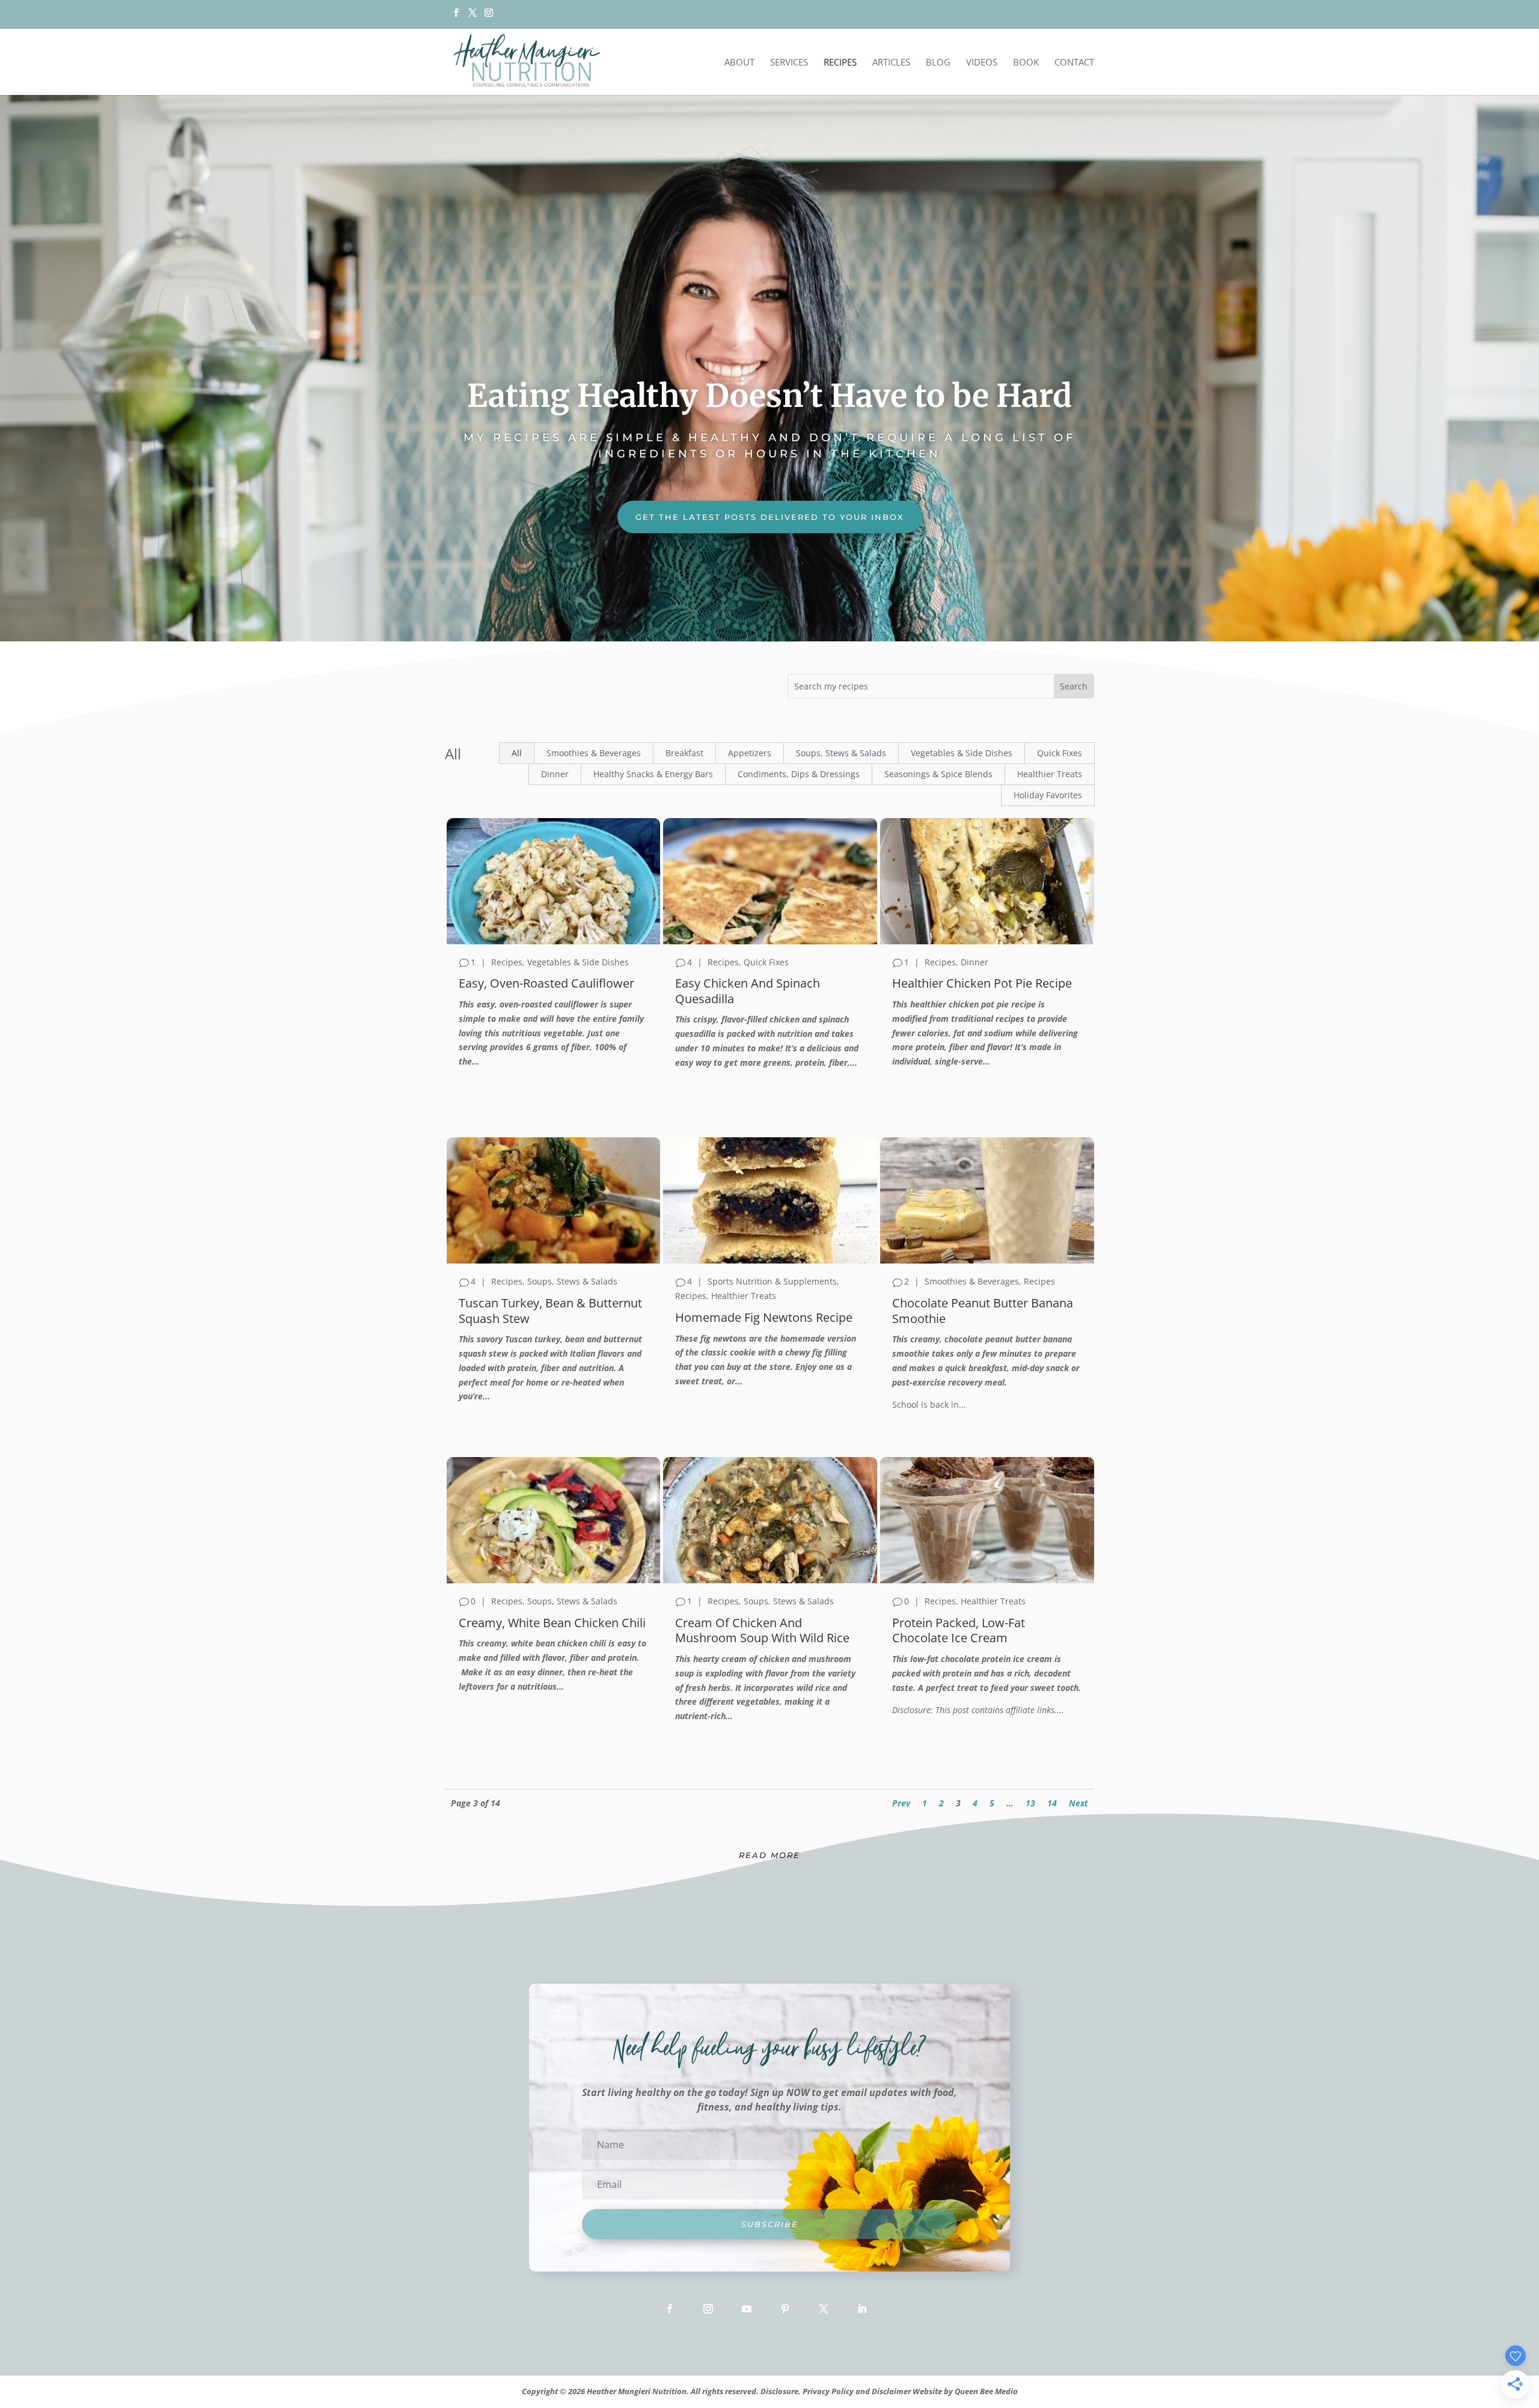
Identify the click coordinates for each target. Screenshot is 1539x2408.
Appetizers (750, 753)
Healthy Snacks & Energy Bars (653, 774)
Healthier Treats (1050, 774)
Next (1079, 1803)
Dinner (555, 774)
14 (1052, 1803)
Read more (769, 1855)
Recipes (840, 63)
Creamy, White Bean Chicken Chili (552, 1623)
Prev (901, 1803)
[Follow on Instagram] (708, 2309)
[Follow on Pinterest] (785, 2309)
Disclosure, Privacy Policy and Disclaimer (836, 2391)
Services (789, 63)
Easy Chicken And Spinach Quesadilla (748, 991)
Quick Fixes (1060, 753)
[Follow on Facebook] (670, 2309)
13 (1030, 1803)
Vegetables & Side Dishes (962, 753)
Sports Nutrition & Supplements (772, 1281)
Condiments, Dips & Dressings (799, 774)
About (739, 63)
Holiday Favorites (1048, 795)
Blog (938, 63)
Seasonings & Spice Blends (938, 774)
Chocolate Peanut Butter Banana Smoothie (983, 1310)
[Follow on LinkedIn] (862, 2309)
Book (1026, 63)
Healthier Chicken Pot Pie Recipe (982, 983)
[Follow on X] (472, 16)
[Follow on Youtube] (747, 2309)
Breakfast (684, 753)
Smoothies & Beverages (594, 753)
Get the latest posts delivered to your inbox (770, 517)
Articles (891, 63)
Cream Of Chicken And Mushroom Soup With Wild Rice (762, 1630)
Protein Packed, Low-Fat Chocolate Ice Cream (959, 1630)
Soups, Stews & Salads (841, 753)
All (517, 753)
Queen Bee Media (986, 2391)
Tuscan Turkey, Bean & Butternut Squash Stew (550, 1310)
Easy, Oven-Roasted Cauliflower (546, 983)
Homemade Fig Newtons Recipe (764, 1317)
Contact (1074, 63)
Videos (982, 63)
